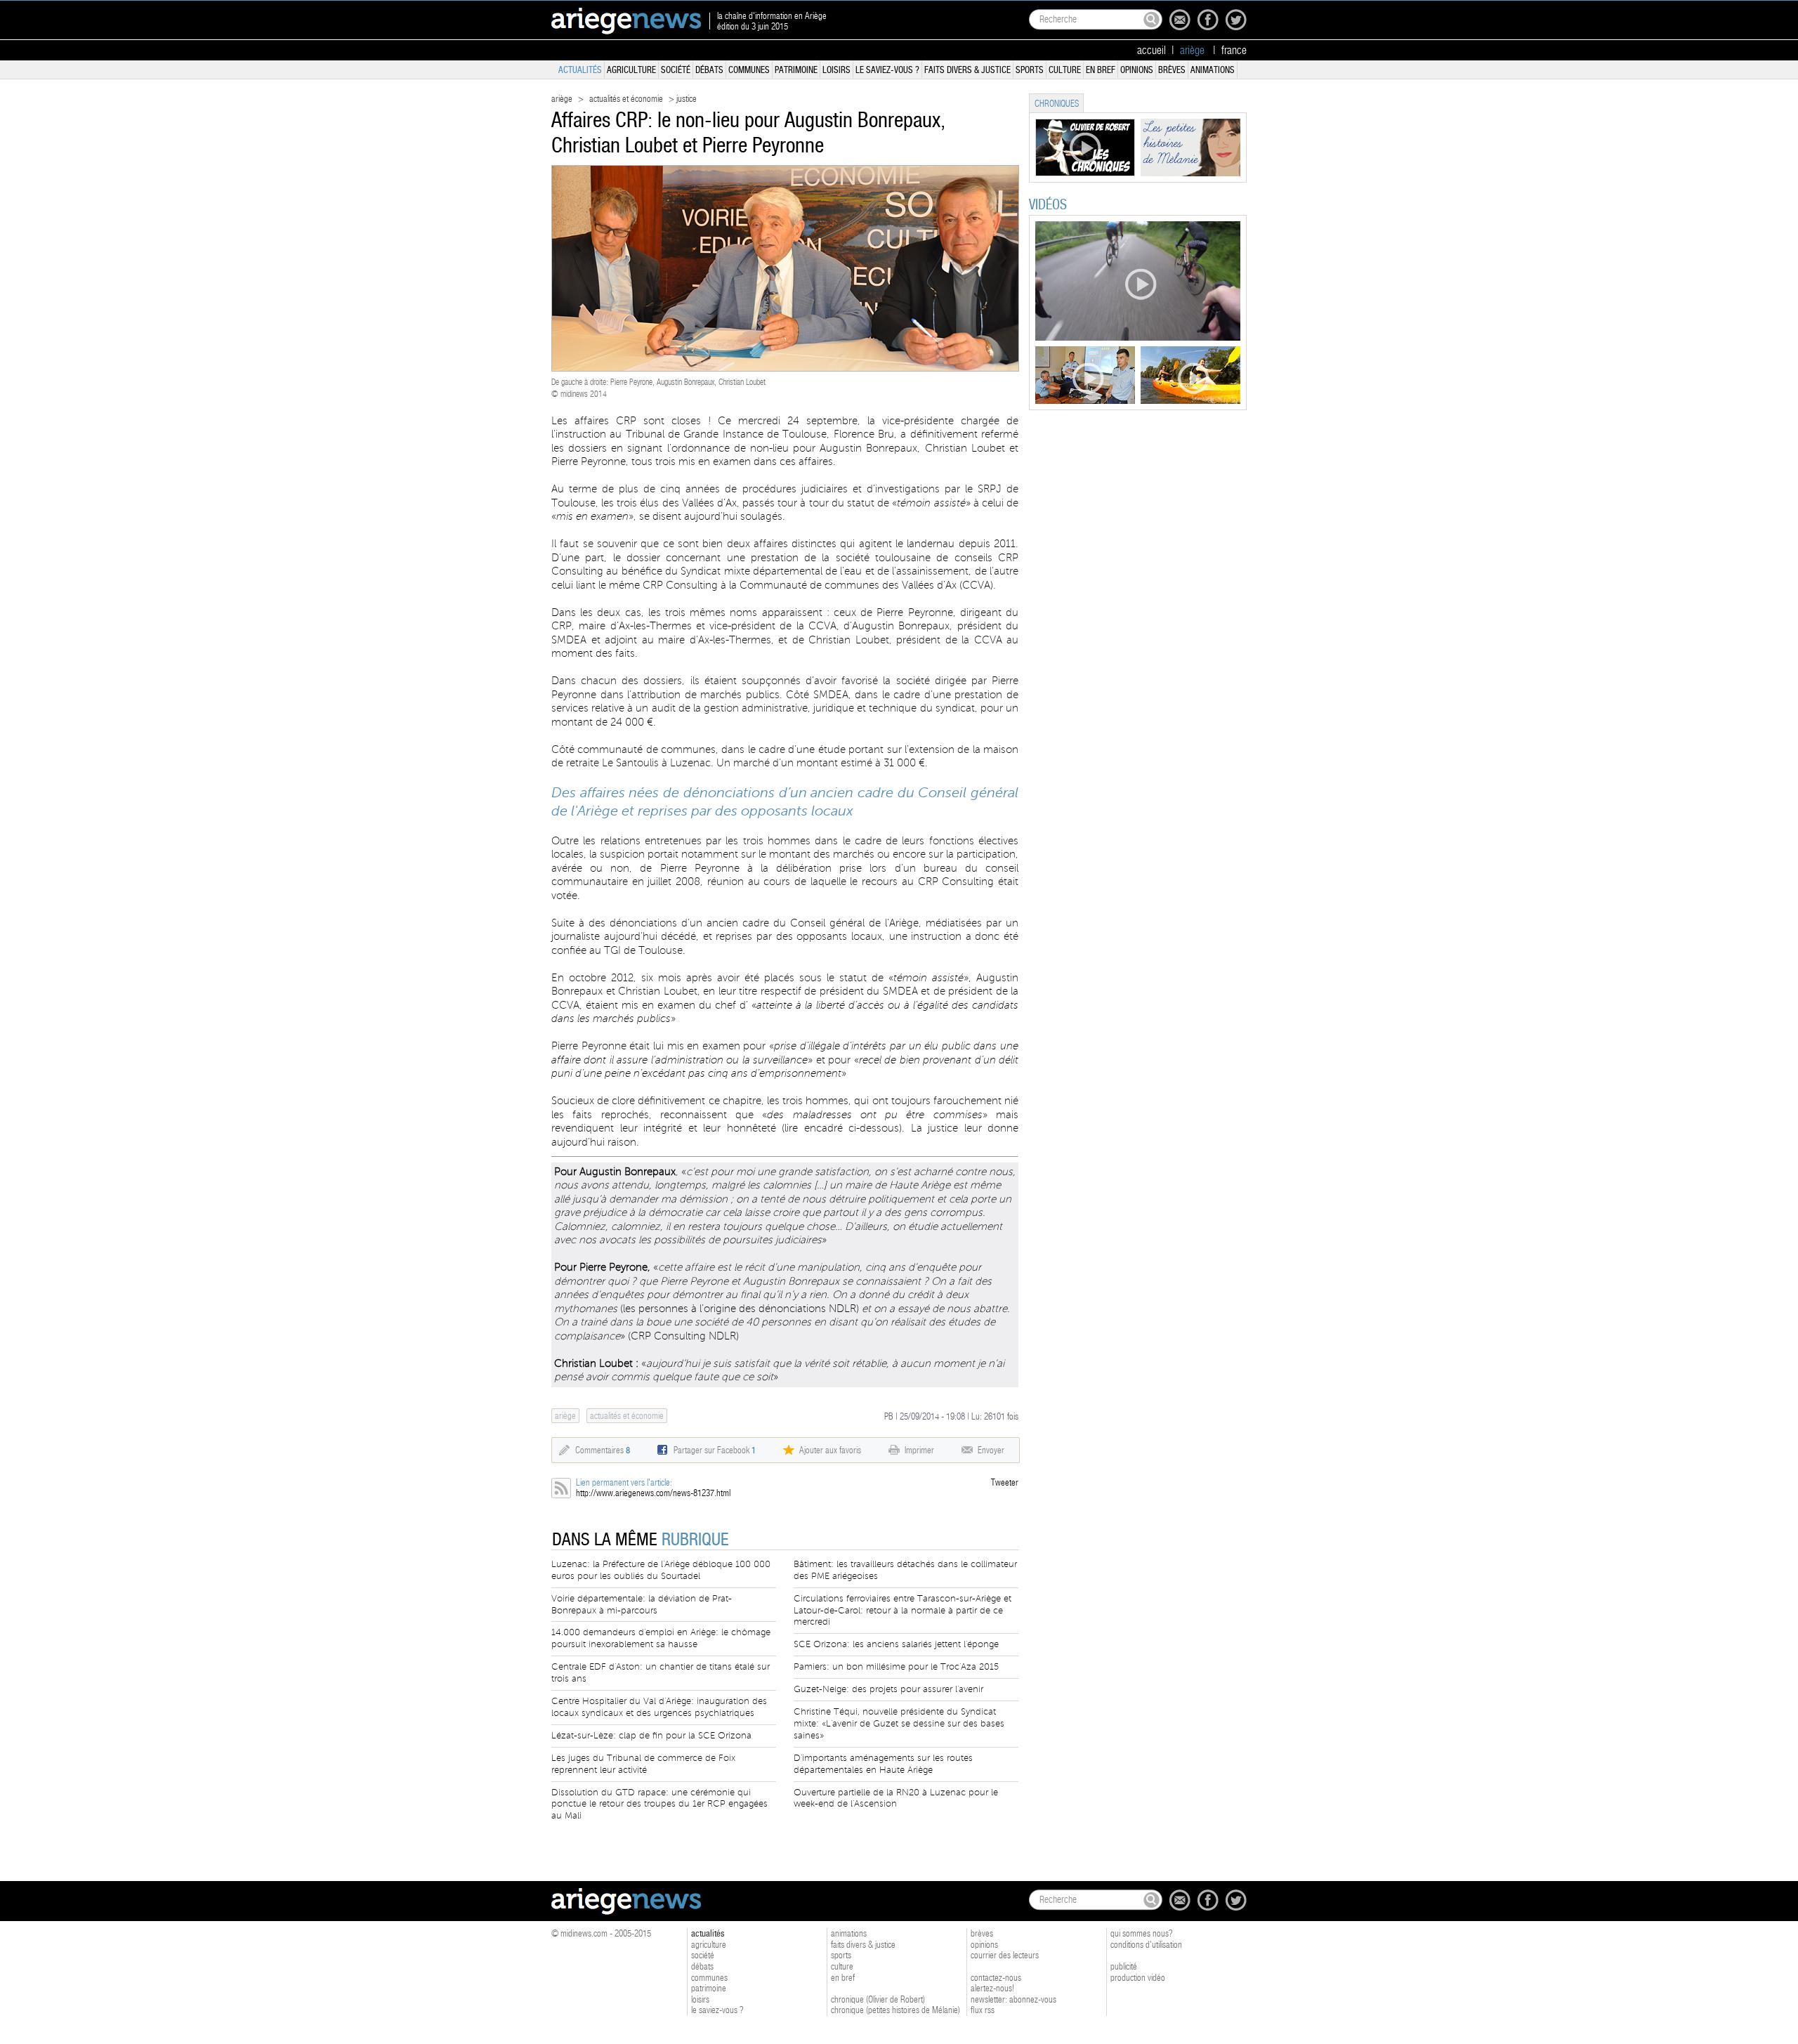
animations (1213, 70)
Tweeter (1005, 1482)
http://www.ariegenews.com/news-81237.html (653, 1493)
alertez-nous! (992, 1988)
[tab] (1056, 103)
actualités (580, 70)
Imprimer (919, 1450)
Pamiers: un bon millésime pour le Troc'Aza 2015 (896, 1667)
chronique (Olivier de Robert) (878, 1999)
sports (1030, 70)
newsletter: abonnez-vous (1013, 1999)
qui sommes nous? (1142, 1933)
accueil (1151, 51)
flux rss (983, 2010)
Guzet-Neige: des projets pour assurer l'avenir (888, 1689)
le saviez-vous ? (887, 70)
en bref (1101, 70)
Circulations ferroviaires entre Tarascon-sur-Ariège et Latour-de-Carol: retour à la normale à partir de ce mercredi (903, 1611)
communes (749, 70)
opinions (1137, 70)
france (1234, 51)
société (676, 70)
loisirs (836, 70)
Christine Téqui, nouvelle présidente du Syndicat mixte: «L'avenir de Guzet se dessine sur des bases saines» (899, 1724)
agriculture (631, 70)
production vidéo (1138, 1978)
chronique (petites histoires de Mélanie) (895, 2010)
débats (709, 70)
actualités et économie (626, 99)
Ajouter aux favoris (830, 1450)
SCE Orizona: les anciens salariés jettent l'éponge (896, 1644)
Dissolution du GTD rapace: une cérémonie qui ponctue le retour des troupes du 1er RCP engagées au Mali (660, 1804)
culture (1065, 70)
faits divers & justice (967, 70)
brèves (1172, 70)
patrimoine (796, 70)
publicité (1124, 1966)
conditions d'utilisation (1146, 1945)
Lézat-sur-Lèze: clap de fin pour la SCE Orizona (651, 1736)
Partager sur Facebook (715, 1450)
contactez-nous (996, 1978)
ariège (562, 99)
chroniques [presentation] (1057, 104)
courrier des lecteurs (1005, 1955)
